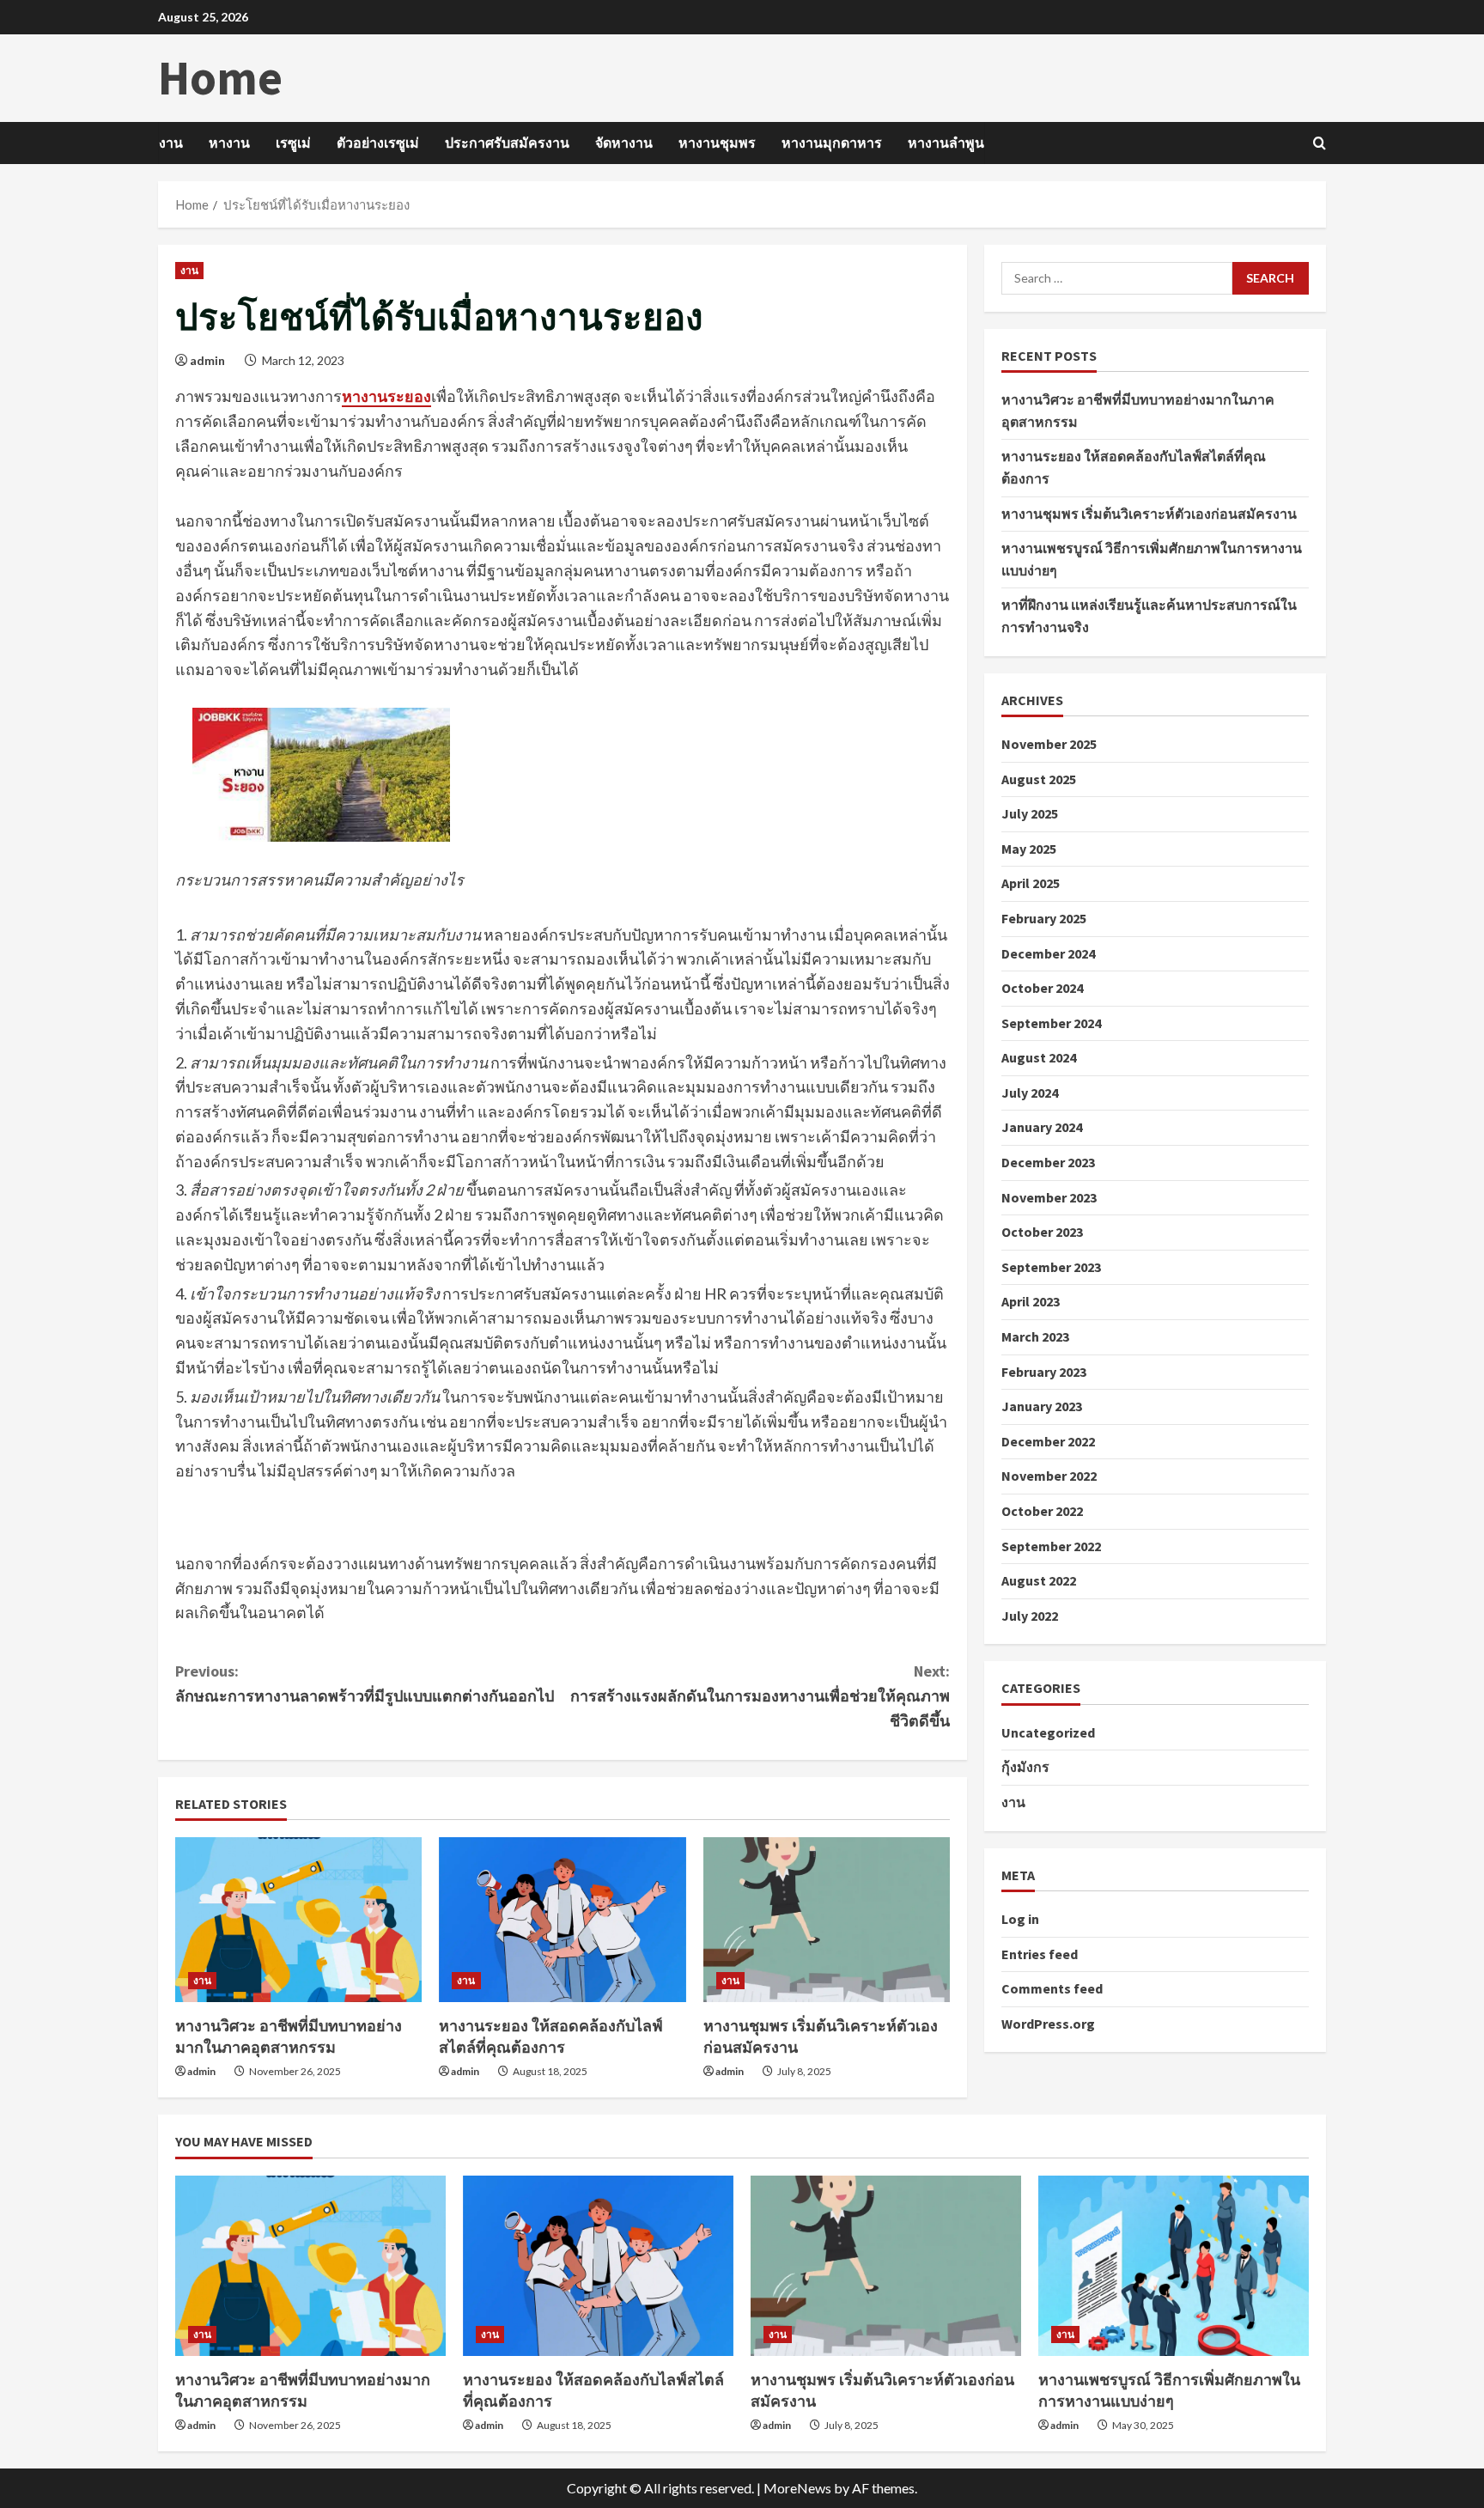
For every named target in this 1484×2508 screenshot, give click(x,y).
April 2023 (1031, 1301)
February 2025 (1044, 918)
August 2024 (1039, 1057)
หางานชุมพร (717, 143)
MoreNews (797, 2488)
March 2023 (1035, 1336)
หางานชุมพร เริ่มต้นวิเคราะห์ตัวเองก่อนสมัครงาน (1149, 513)
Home (220, 77)
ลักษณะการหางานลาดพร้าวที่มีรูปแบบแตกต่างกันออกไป (365, 1683)
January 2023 (1042, 1406)
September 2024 (1051, 1022)
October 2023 (1042, 1232)
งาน (171, 143)
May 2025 (1029, 849)
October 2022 (1042, 1511)
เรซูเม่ (293, 143)
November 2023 (1049, 1196)
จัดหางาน (624, 143)
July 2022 (1030, 1616)
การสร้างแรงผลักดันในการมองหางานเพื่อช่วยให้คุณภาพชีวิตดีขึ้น (760, 1696)
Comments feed (1052, 1988)
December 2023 (1048, 1162)
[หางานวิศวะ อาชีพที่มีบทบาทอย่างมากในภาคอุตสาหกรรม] (298, 1920)
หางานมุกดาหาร (832, 143)
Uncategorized (1048, 1732)
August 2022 (1039, 1580)
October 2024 (1042, 988)
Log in (1020, 1919)
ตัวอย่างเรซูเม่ (378, 143)
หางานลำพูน (946, 143)
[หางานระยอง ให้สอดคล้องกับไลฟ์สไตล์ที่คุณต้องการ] (562, 1920)
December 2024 (1048, 953)
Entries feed (1040, 1953)
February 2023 (1044, 1371)
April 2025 (1031, 883)
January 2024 (1042, 1127)
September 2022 (1051, 1545)
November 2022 (1049, 1476)
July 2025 (1030, 813)
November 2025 (1049, 744)
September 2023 (1051, 1267)
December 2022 (1048, 1441)
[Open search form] (1320, 143)
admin (207, 360)
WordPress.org (1048, 2024)
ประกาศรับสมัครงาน (507, 143)
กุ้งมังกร (1025, 1767)
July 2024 (1030, 1093)
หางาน (229, 143)
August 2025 (1039, 778)
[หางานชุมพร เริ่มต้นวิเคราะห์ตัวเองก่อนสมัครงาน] (827, 1920)
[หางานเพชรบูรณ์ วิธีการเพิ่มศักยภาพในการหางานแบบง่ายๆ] (1174, 2266)
